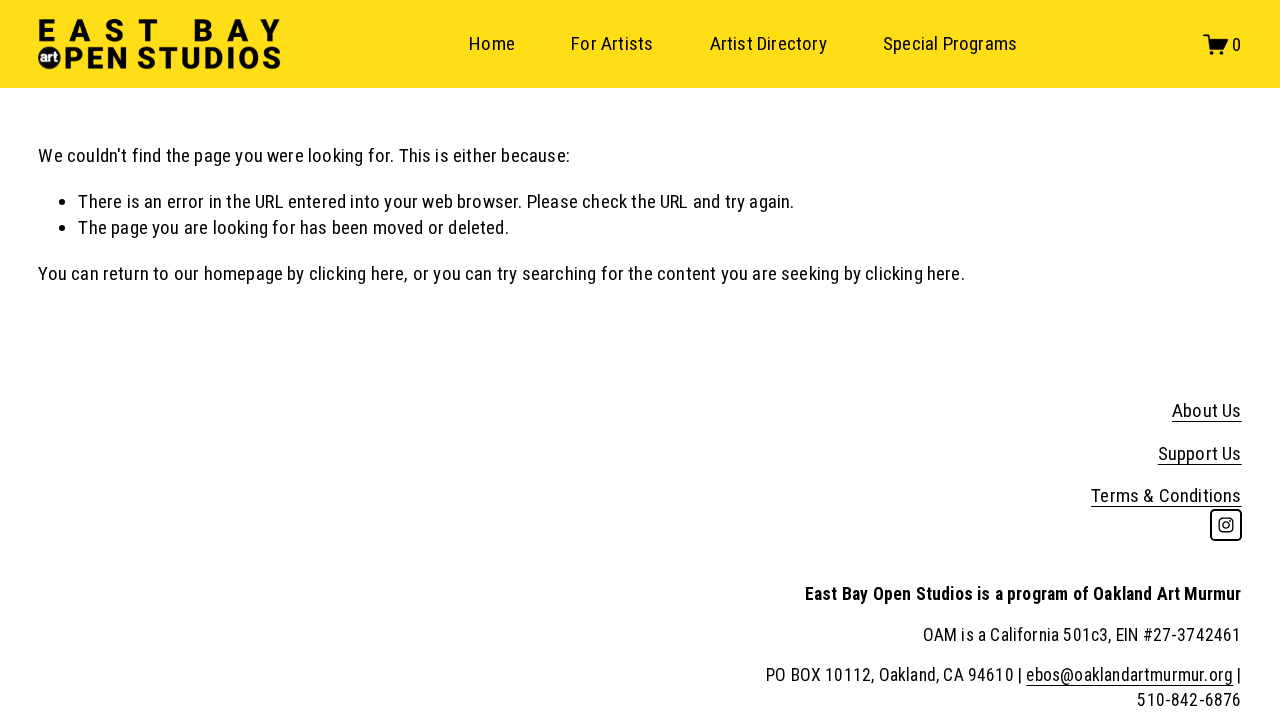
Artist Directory (768, 43)
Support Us (1200, 453)
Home (492, 43)
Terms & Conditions (1166, 495)
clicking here (356, 273)
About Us (1207, 410)
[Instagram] (1226, 525)
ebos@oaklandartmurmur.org (1129, 675)
